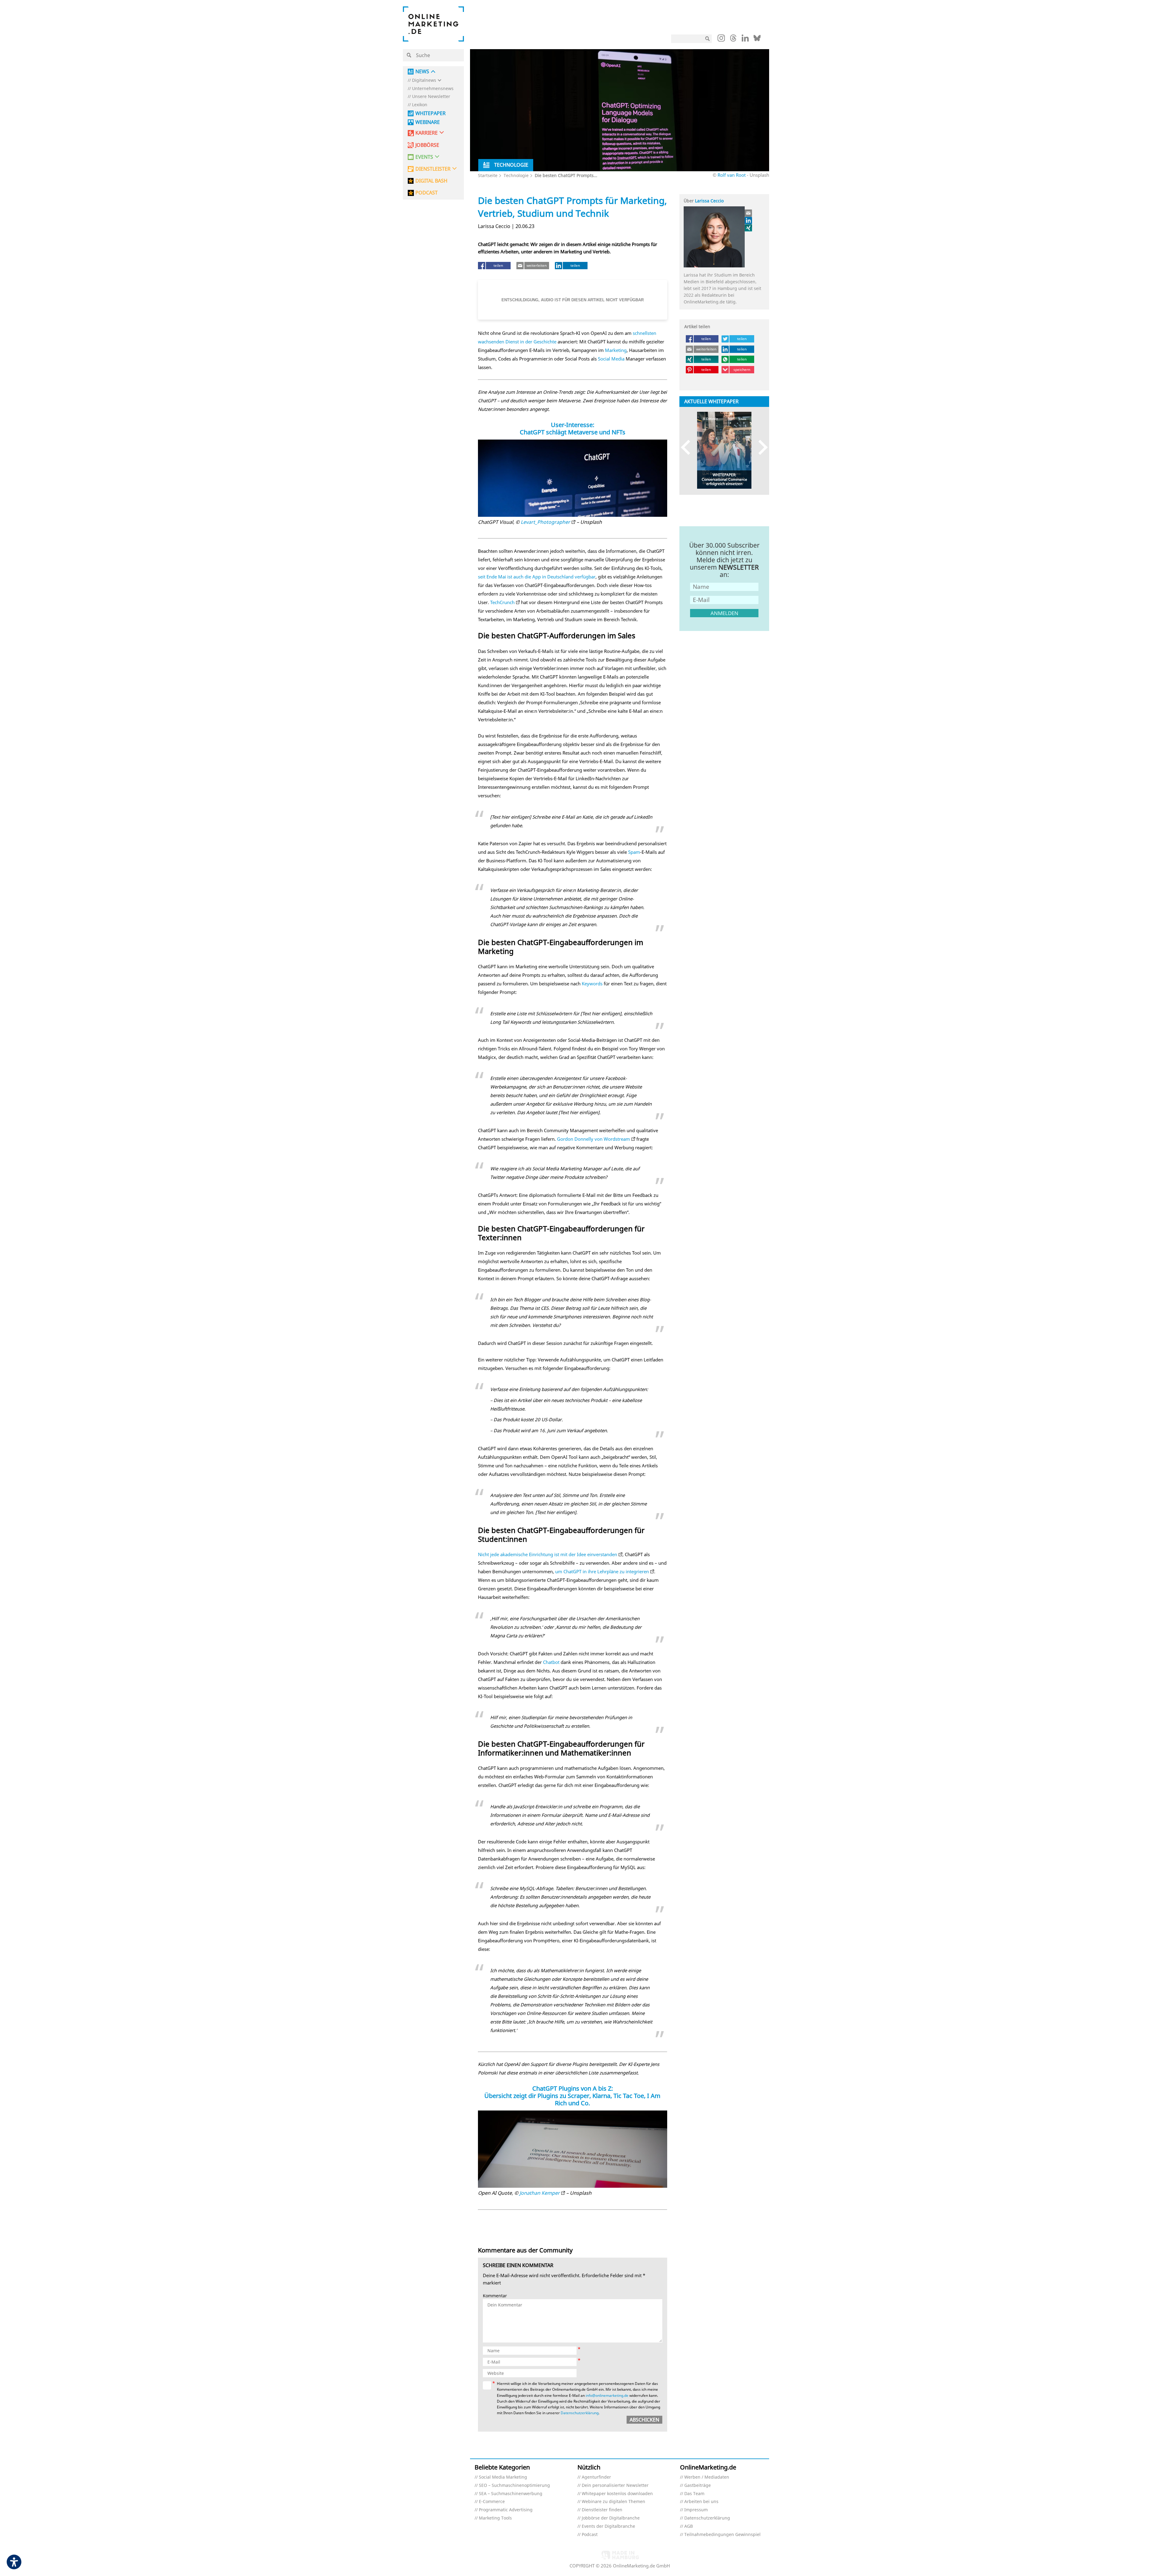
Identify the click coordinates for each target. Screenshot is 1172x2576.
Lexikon (420, 105)
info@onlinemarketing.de (607, 2395)
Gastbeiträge (698, 2485)
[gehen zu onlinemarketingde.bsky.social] (757, 40)
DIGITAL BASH (431, 181)
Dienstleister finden (602, 2510)
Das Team (694, 2494)
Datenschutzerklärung (580, 2413)
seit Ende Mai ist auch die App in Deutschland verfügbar (537, 577)
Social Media (611, 359)
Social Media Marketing (503, 2477)
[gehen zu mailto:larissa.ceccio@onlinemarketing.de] (749, 213)
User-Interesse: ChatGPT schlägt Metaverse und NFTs (573, 428)
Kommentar (495, 2296)
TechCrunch (502, 602)
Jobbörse (427, 145)
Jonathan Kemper (540, 2193)
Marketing (616, 350)
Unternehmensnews (433, 89)
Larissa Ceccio (709, 201)
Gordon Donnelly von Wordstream (593, 1139)
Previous (688, 447)
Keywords (592, 984)
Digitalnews (424, 80)
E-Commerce (492, 2502)
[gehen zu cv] (749, 228)
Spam (634, 852)
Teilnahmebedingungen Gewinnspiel (722, 2535)
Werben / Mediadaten (707, 2477)
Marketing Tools (495, 2518)
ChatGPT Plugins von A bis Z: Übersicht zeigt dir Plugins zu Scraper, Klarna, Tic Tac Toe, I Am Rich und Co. (572, 2096)
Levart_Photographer (545, 522)
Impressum (696, 2510)
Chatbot (551, 1662)
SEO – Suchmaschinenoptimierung (514, 2485)
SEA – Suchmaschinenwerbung (511, 2494)
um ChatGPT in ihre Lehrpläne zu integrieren (602, 1571)
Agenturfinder (596, 2477)
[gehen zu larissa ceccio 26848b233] (749, 220)
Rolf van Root (732, 175)
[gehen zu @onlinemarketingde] (733, 40)
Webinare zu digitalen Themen (613, 2502)
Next (760, 447)
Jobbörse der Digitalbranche (611, 2518)
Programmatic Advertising (506, 2510)
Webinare (428, 122)
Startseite (488, 175)
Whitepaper (430, 113)
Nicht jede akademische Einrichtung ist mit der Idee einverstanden (548, 1554)
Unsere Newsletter (431, 97)
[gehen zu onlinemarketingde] (721, 39)
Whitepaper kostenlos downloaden (617, 2494)
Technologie (516, 175)
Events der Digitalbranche (608, 2526)
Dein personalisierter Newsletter (615, 2485)
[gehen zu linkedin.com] (745, 40)
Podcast (590, 2535)
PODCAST (427, 193)
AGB (689, 2526)
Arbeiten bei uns (701, 2502)
